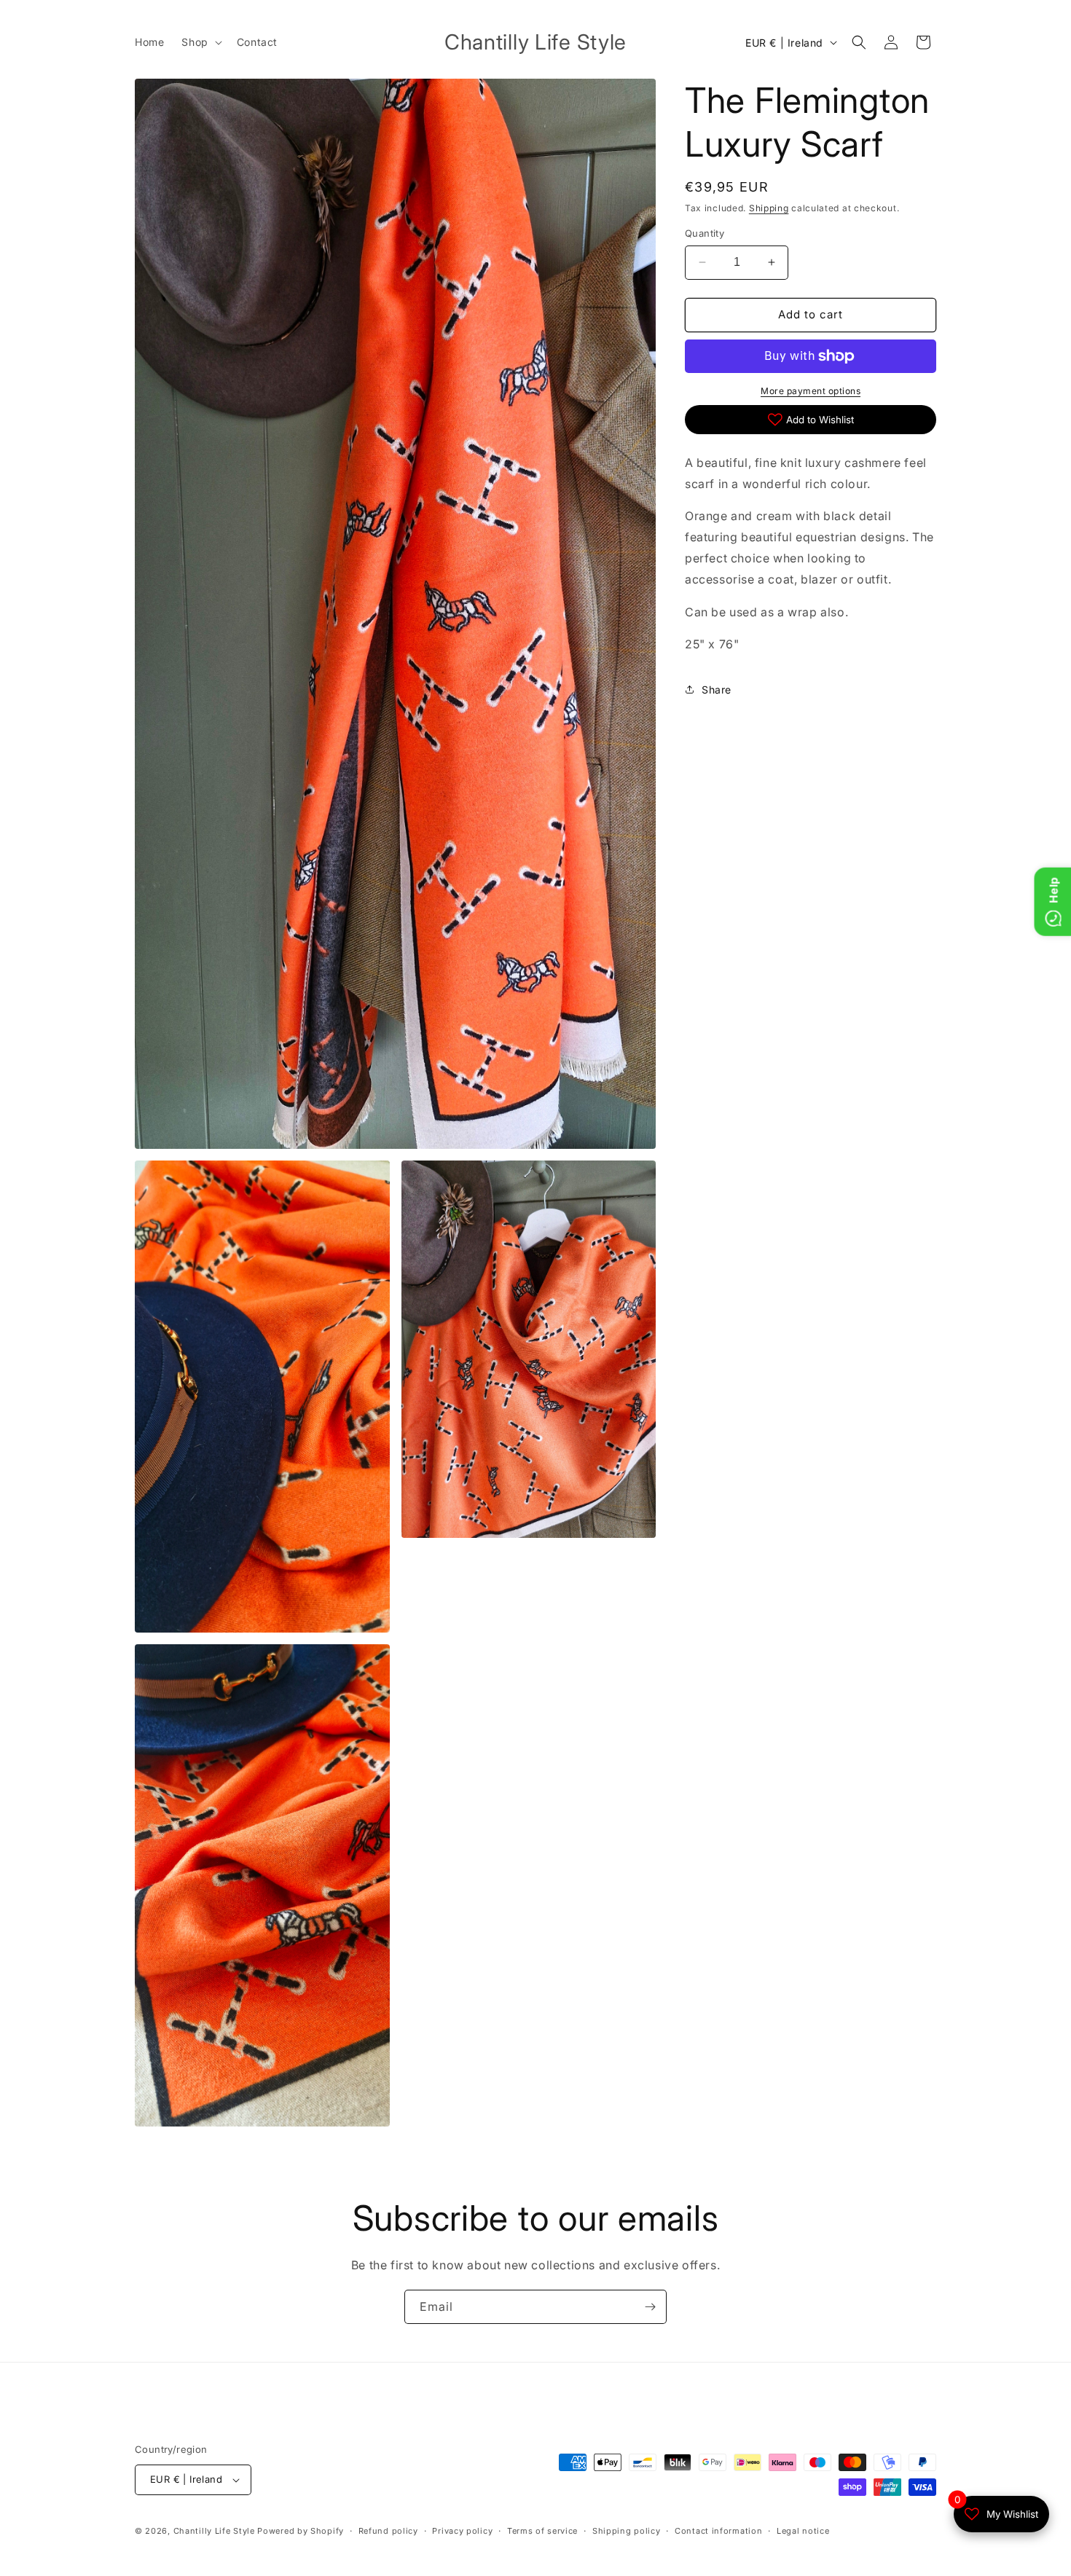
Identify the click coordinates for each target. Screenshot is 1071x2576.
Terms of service (542, 2531)
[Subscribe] (650, 2307)
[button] (200, 42)
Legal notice (803, 2531)
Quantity (705, 233)
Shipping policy (627, 2531)
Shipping (769, 208)
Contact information (718, 2531)
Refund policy (388, 2531)
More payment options (811, 391)
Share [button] (717, 690)
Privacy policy (462, 2531)
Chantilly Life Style (216, 2531)
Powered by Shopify (301, 2531)
